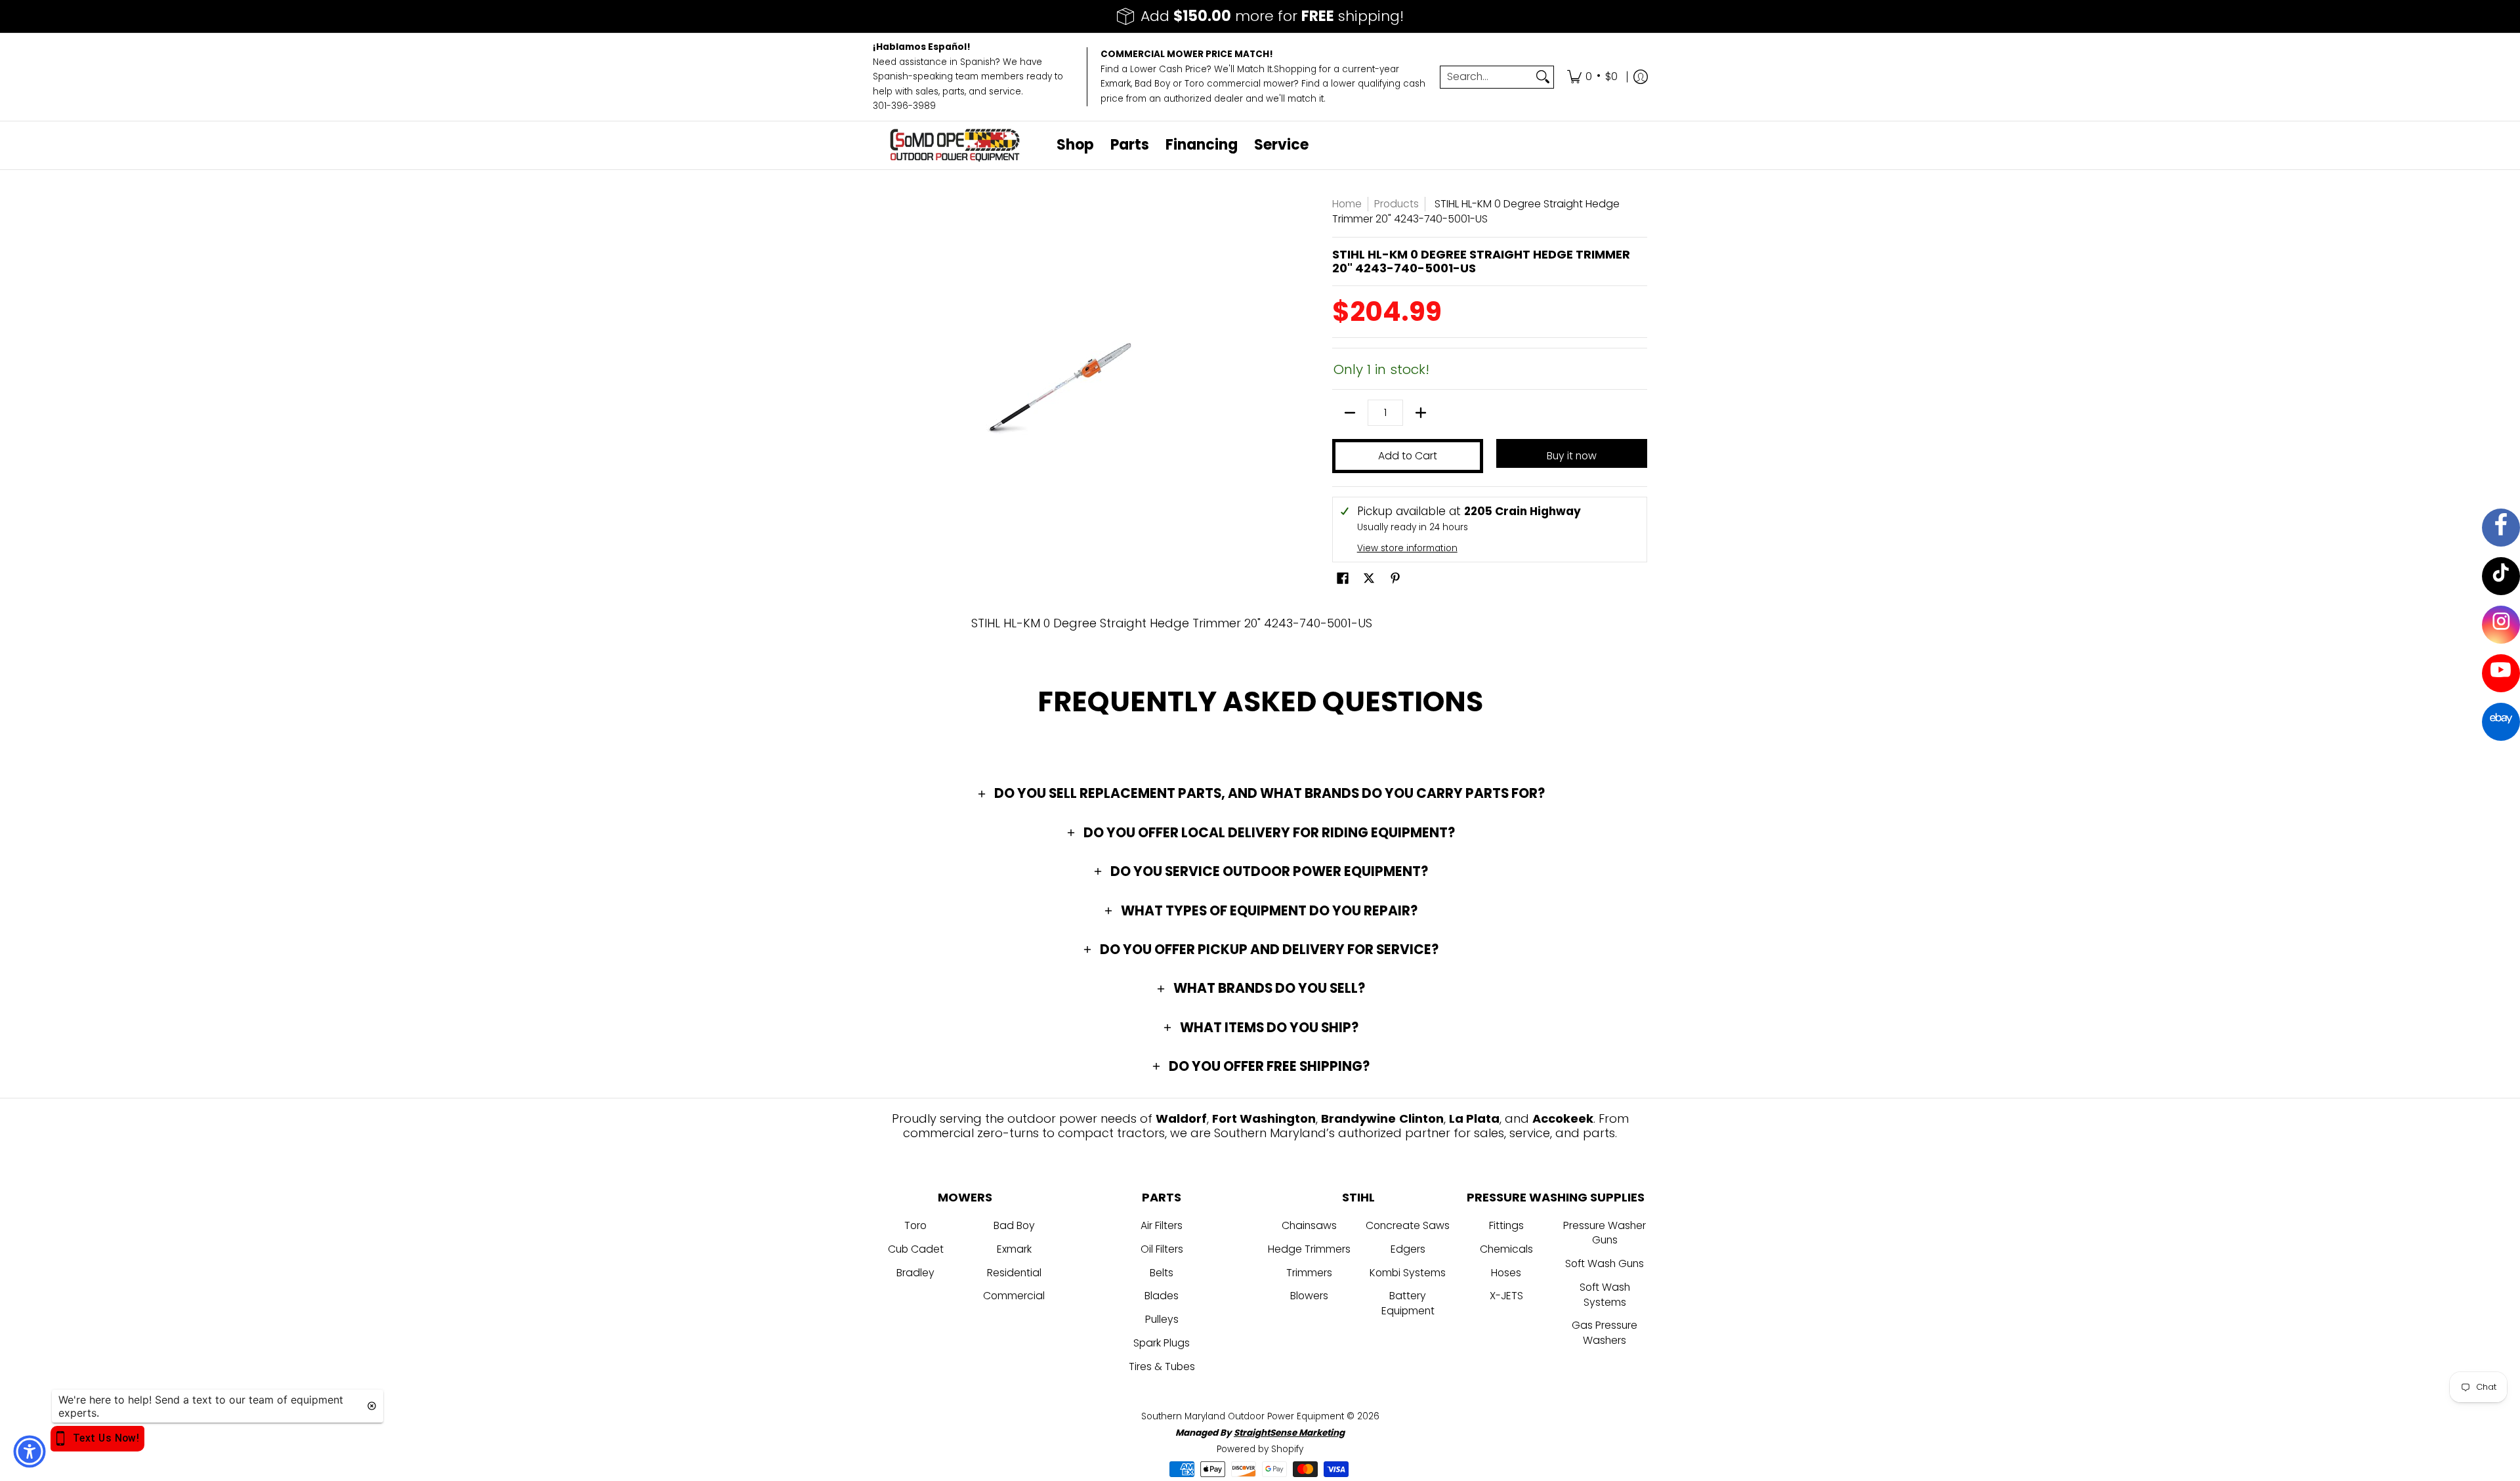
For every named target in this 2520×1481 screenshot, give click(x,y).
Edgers (1408, 1249)
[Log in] (1641, 77)
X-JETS (1506, 1296)
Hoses (1506, 1273)
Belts (1162, 1273)
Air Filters (1162, 1225)
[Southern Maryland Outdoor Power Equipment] (955, 145)
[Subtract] (1350, 413)
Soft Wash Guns (1605, 1263)
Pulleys (1162, 1319)
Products (1396, 204)
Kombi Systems (1408, 1273)
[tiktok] (2501, 577)
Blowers (1309, 1296)
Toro (915, 1225)
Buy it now (1572, 456)
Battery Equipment (1408, 1303)
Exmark (1014, 1249)
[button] (1343, 579)
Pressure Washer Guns (1605, 1233)
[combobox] (1486, 77)
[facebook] (2499, 531)
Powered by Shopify (1260, 1449)
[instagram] (2501, 624)
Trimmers (1309, 1273)
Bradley (915, 1273)
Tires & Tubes (1162, 1366)
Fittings (1506, 1225)
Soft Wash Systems (1605, 1295)
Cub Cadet (916, 1249)
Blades (1162, 1296)
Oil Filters (1162, 1249)
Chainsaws (1309, 1225)
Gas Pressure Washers (1605, 1333)
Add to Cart (1408, 456)
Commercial (1014, 1296)
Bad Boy (1014, 1225)
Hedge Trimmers (1309, 1249)
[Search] (1543, 77)
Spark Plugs (1162, 1343)
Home (1347, 204)
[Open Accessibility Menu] (30, 1451)
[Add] (1421, 413)
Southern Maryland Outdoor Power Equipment (1244, 1416)
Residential (1014, 1273)
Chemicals (1506, 1249)
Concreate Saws (1408, 1225)
